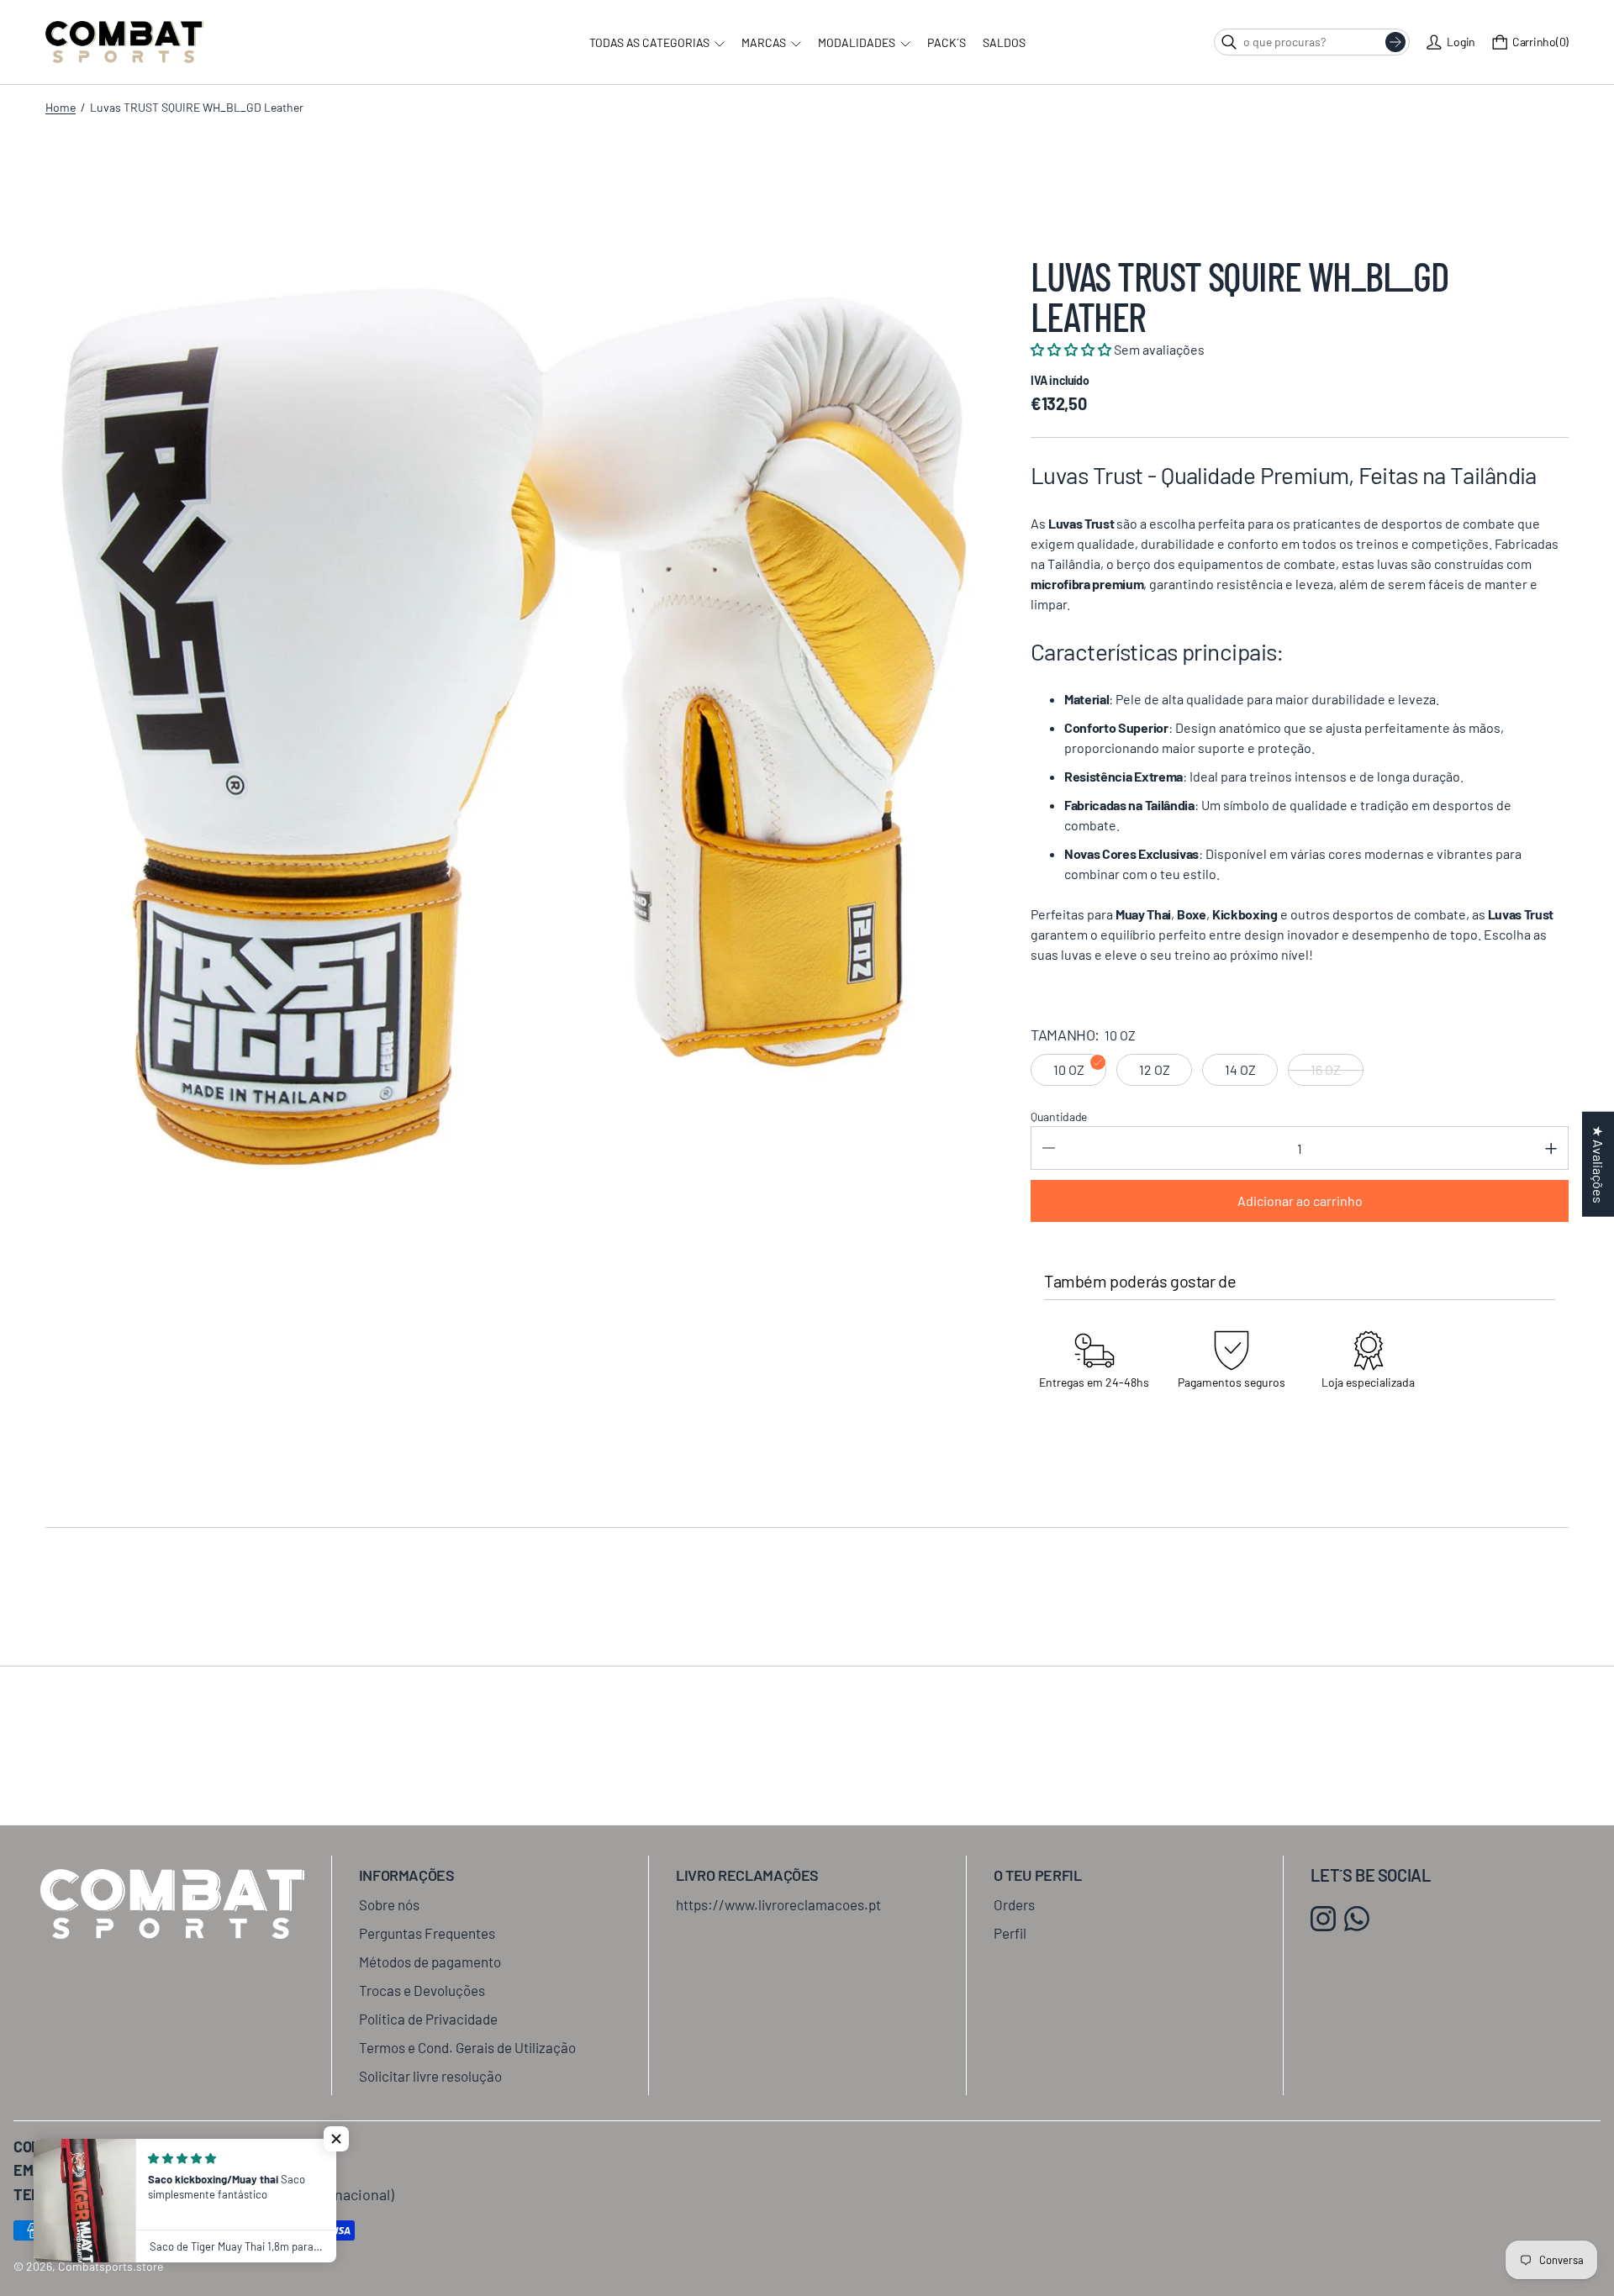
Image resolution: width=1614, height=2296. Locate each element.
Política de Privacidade (428, 2019)
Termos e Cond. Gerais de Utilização (467, 2047)
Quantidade (1059, 1116)
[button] (336, 2139)
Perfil (1010, 1933)
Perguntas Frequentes (427, 1933)
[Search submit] (1395, 42)
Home (61, 107)
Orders (1014, 1904)
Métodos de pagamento (430, 1962)
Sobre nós (389, 1904)
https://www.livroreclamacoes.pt (778, 1904)
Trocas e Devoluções (422, 1990)
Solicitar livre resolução (430, 2076)
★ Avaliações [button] (1598, 1164)
